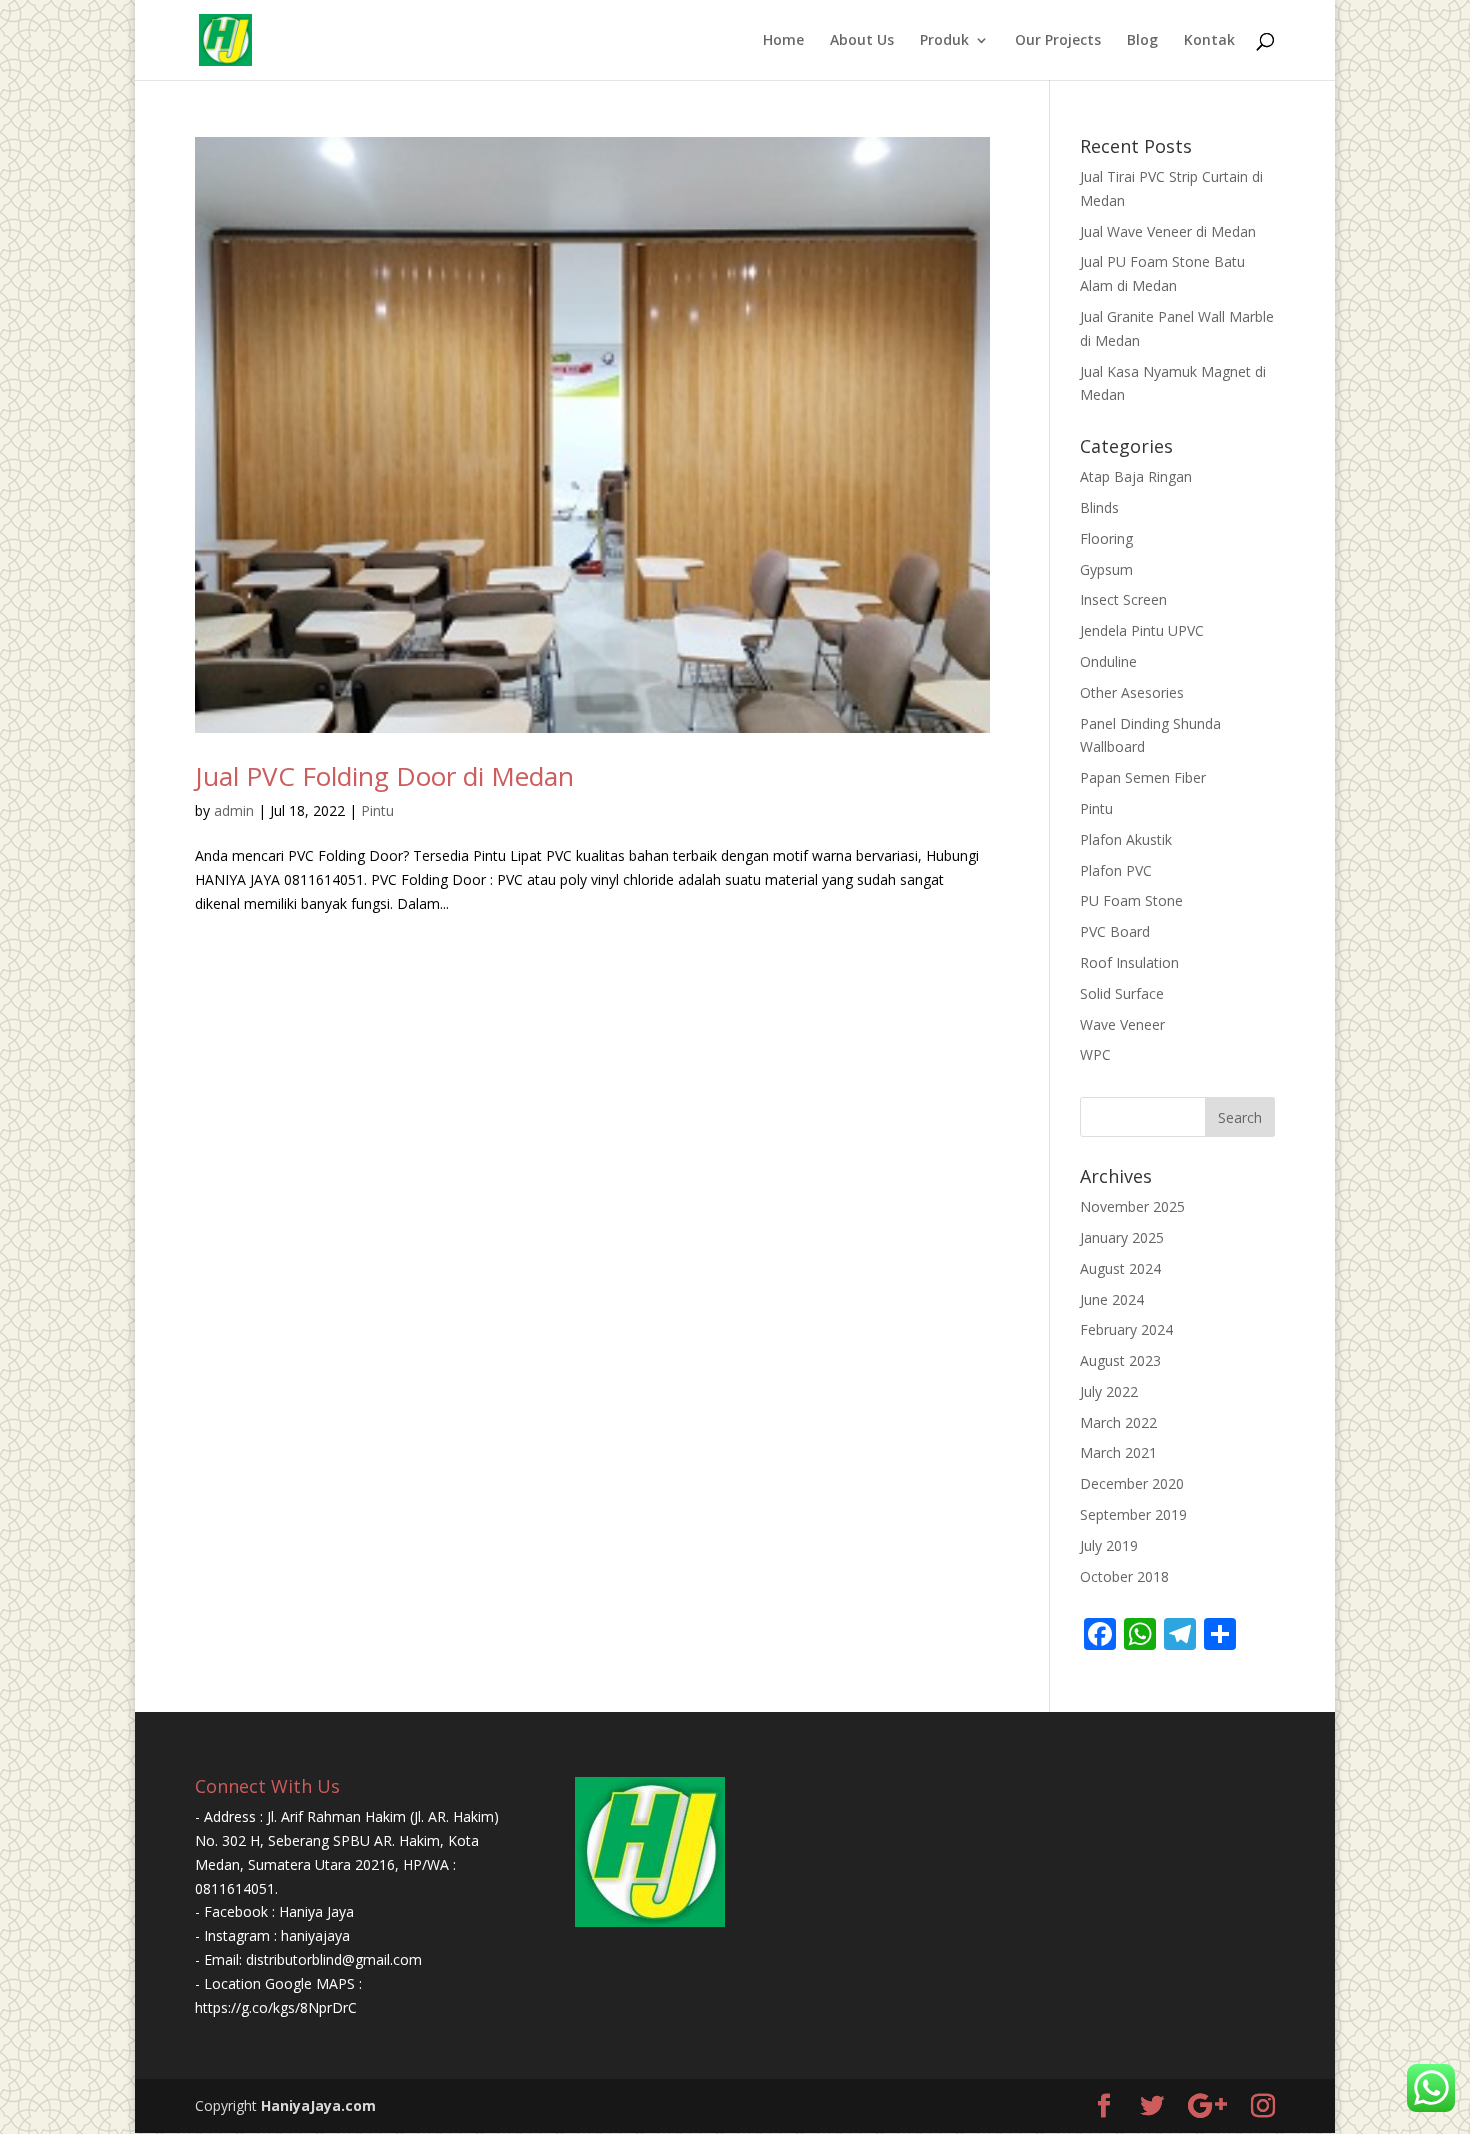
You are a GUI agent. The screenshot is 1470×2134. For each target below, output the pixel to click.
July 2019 (1109, 1545)
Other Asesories (1132, 692)
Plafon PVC (1116, 870)
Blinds (1099, 507)
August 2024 (1120, 1268)
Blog (1142, 41)
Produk (944, 41)
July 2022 (1109, 1391)
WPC (1095, 1054)
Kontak (1209, 41)
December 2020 (1132, 1483)
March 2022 (1118, 1422)
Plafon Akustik (1126, 839)
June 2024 (1112, 1299)
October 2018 (1124, 1576)
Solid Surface (1122, 993)
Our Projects (1058, 41)
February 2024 (1126, 1329)
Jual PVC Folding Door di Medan (384, 776)
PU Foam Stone (1131, 900)
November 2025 (1132, 1206)
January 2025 (1122, 1237)
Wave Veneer (1122, 1024)
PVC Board (1115, 931)
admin (234, 810)
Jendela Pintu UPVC (1142, 630)
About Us (862, 41)
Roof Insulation (1129, 962)
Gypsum (1106, 569)
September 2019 (1133, 1514)
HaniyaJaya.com (318, 2105)
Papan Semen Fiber (1143, 777)
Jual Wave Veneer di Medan (1168, 231)
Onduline (1108, 661)
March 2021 (1118, 1452)
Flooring (1106, 538)
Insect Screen (1123, 599)
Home (783, 41)
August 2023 (1120, 1360)
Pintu (377, 810)
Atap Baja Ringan (1136, 476)
